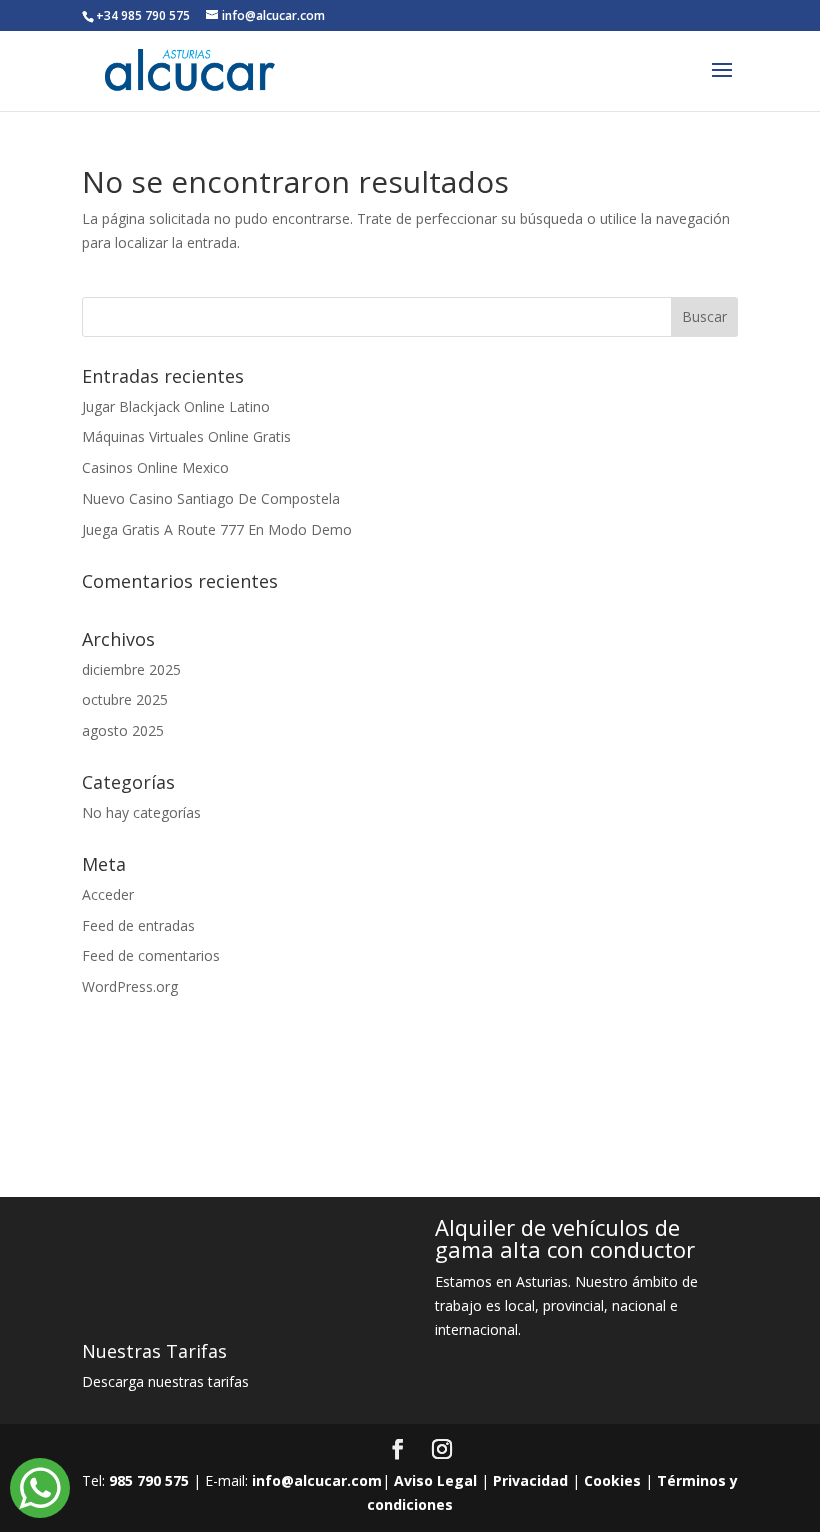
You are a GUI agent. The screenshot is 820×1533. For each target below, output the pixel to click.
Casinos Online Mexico (155, 467)
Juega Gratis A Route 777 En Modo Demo (217, 529)
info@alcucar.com (317, 1480)
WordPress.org (130, 986)
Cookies (612, 1480)
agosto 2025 (123, 730)
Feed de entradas (138, 925)
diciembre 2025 (131, 669)
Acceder (108, 894)
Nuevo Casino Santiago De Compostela (211, 498)
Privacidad (530, 1480)
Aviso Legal (435, 1480)
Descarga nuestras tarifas (165, 1381)
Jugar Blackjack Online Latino (176, 406)
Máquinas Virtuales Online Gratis (186, 436)
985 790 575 (149, 1480)
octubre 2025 (125, 699)
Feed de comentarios (151, 955)
